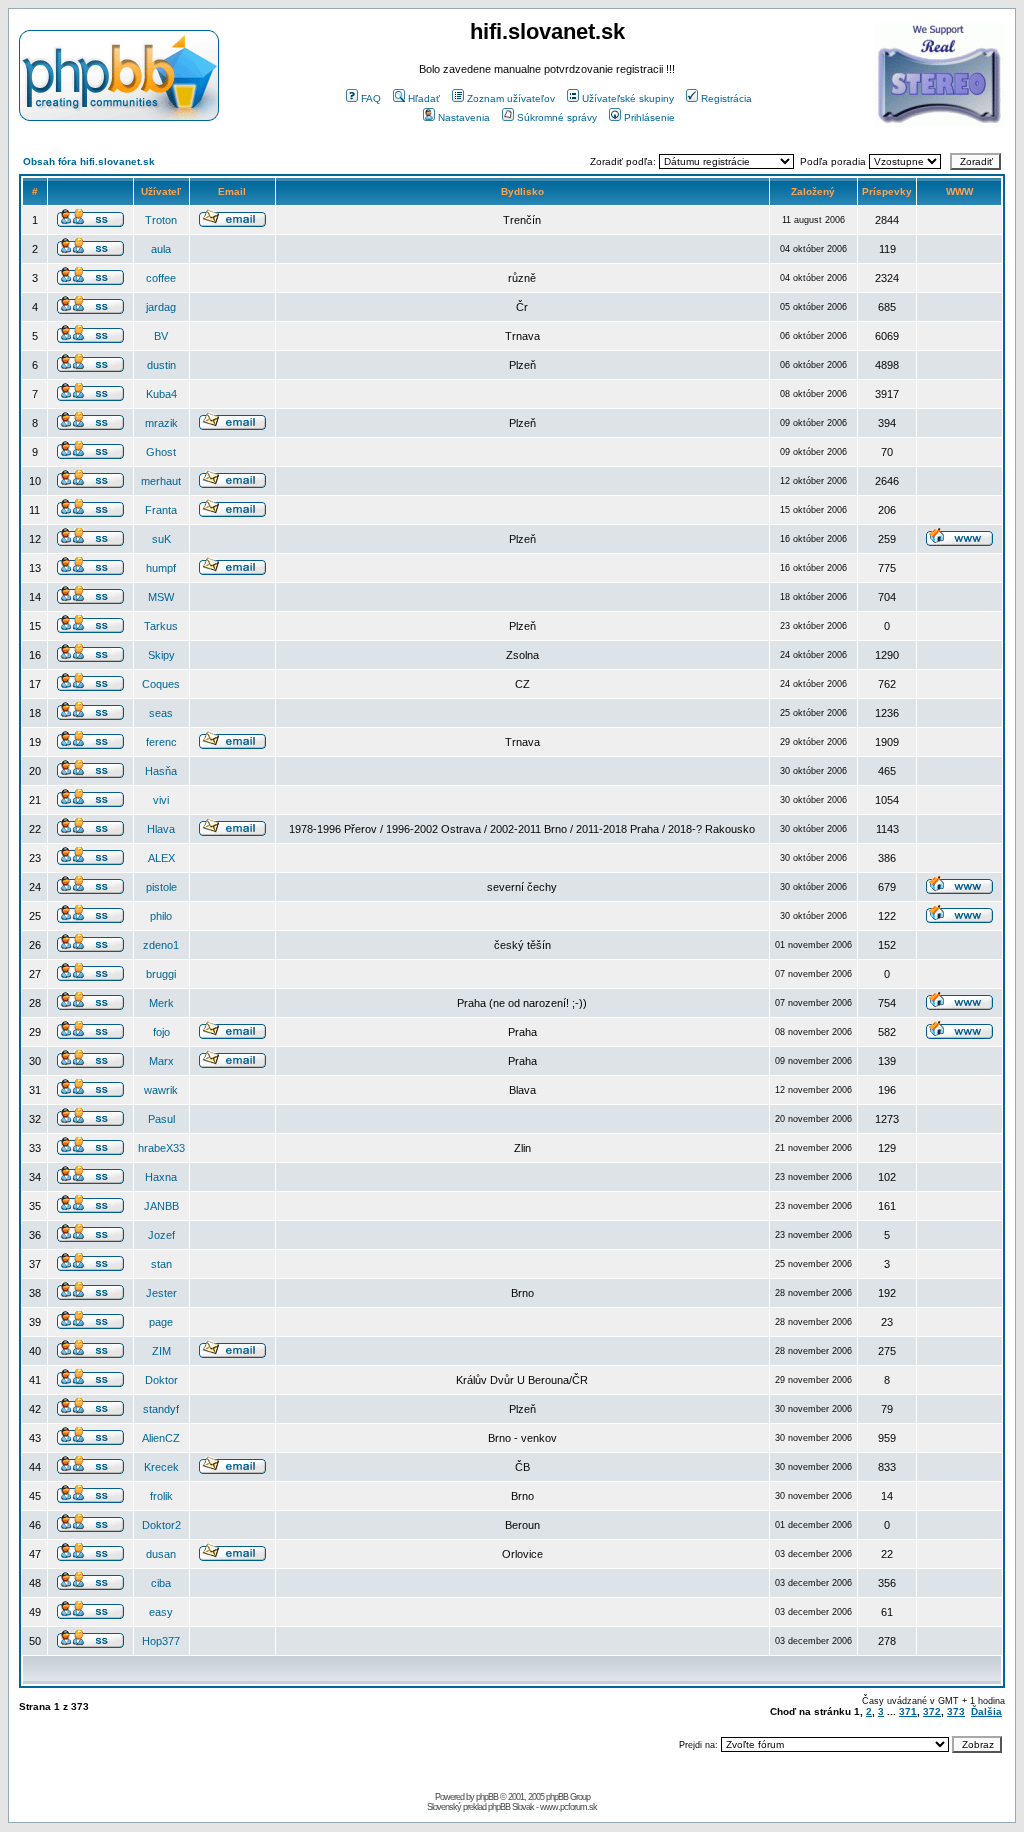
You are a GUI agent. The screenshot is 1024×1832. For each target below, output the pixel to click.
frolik (161, 1496)
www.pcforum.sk (568, 1807)
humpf (161, 568)
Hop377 (161, 1641)
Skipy (161, 655)
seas (161, 713)
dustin (161, 365)
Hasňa (161, 771)
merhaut (161, 481)
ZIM (161, 1351)
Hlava (161, 829)
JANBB (161, 1206)
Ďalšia (986, 1711)
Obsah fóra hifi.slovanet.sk (89, 161)
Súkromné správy (557, 117)
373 (956, 1711)
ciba (161, 1583)
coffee (161, 278)
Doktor (161, 1380)
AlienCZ (161, 1438)
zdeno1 (161, 945)
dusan (161, 1554)
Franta (161, 510)
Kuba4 (161, 394)
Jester (161, 1293)
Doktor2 (161, 1525)
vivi (161, 800)
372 (932, 1711)
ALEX (161, 858)
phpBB (487, 1797)
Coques (161, 684)
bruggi (161, 974)
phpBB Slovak (511, 1807)
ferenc (161, 742)
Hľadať (424, 98)
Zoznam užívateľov (511, 98)
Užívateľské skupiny (628, 98)
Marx (161, 1061)
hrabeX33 (161, 1148)
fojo (161, 1032)
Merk (161, 1003)
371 (908, 1711)
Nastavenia (464, 117)
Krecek (161, 1467)
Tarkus (161, 626)
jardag (161, 307)
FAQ (371, 98)
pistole (161, 887)
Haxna (161, 1177)
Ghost (161, 452)
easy (161, 1612)
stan (161, 1264)
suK (161, 539)
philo (161, 916)
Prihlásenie (649, 117)
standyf (161, 1409)
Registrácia (726, 98)
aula (161, 249)
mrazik (161, 423)
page (161, 1322)
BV (161, 336)
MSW (161, 597)
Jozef (161, 1235)
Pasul (161, 1119)
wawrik (161, 1090)
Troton (161, 220)
